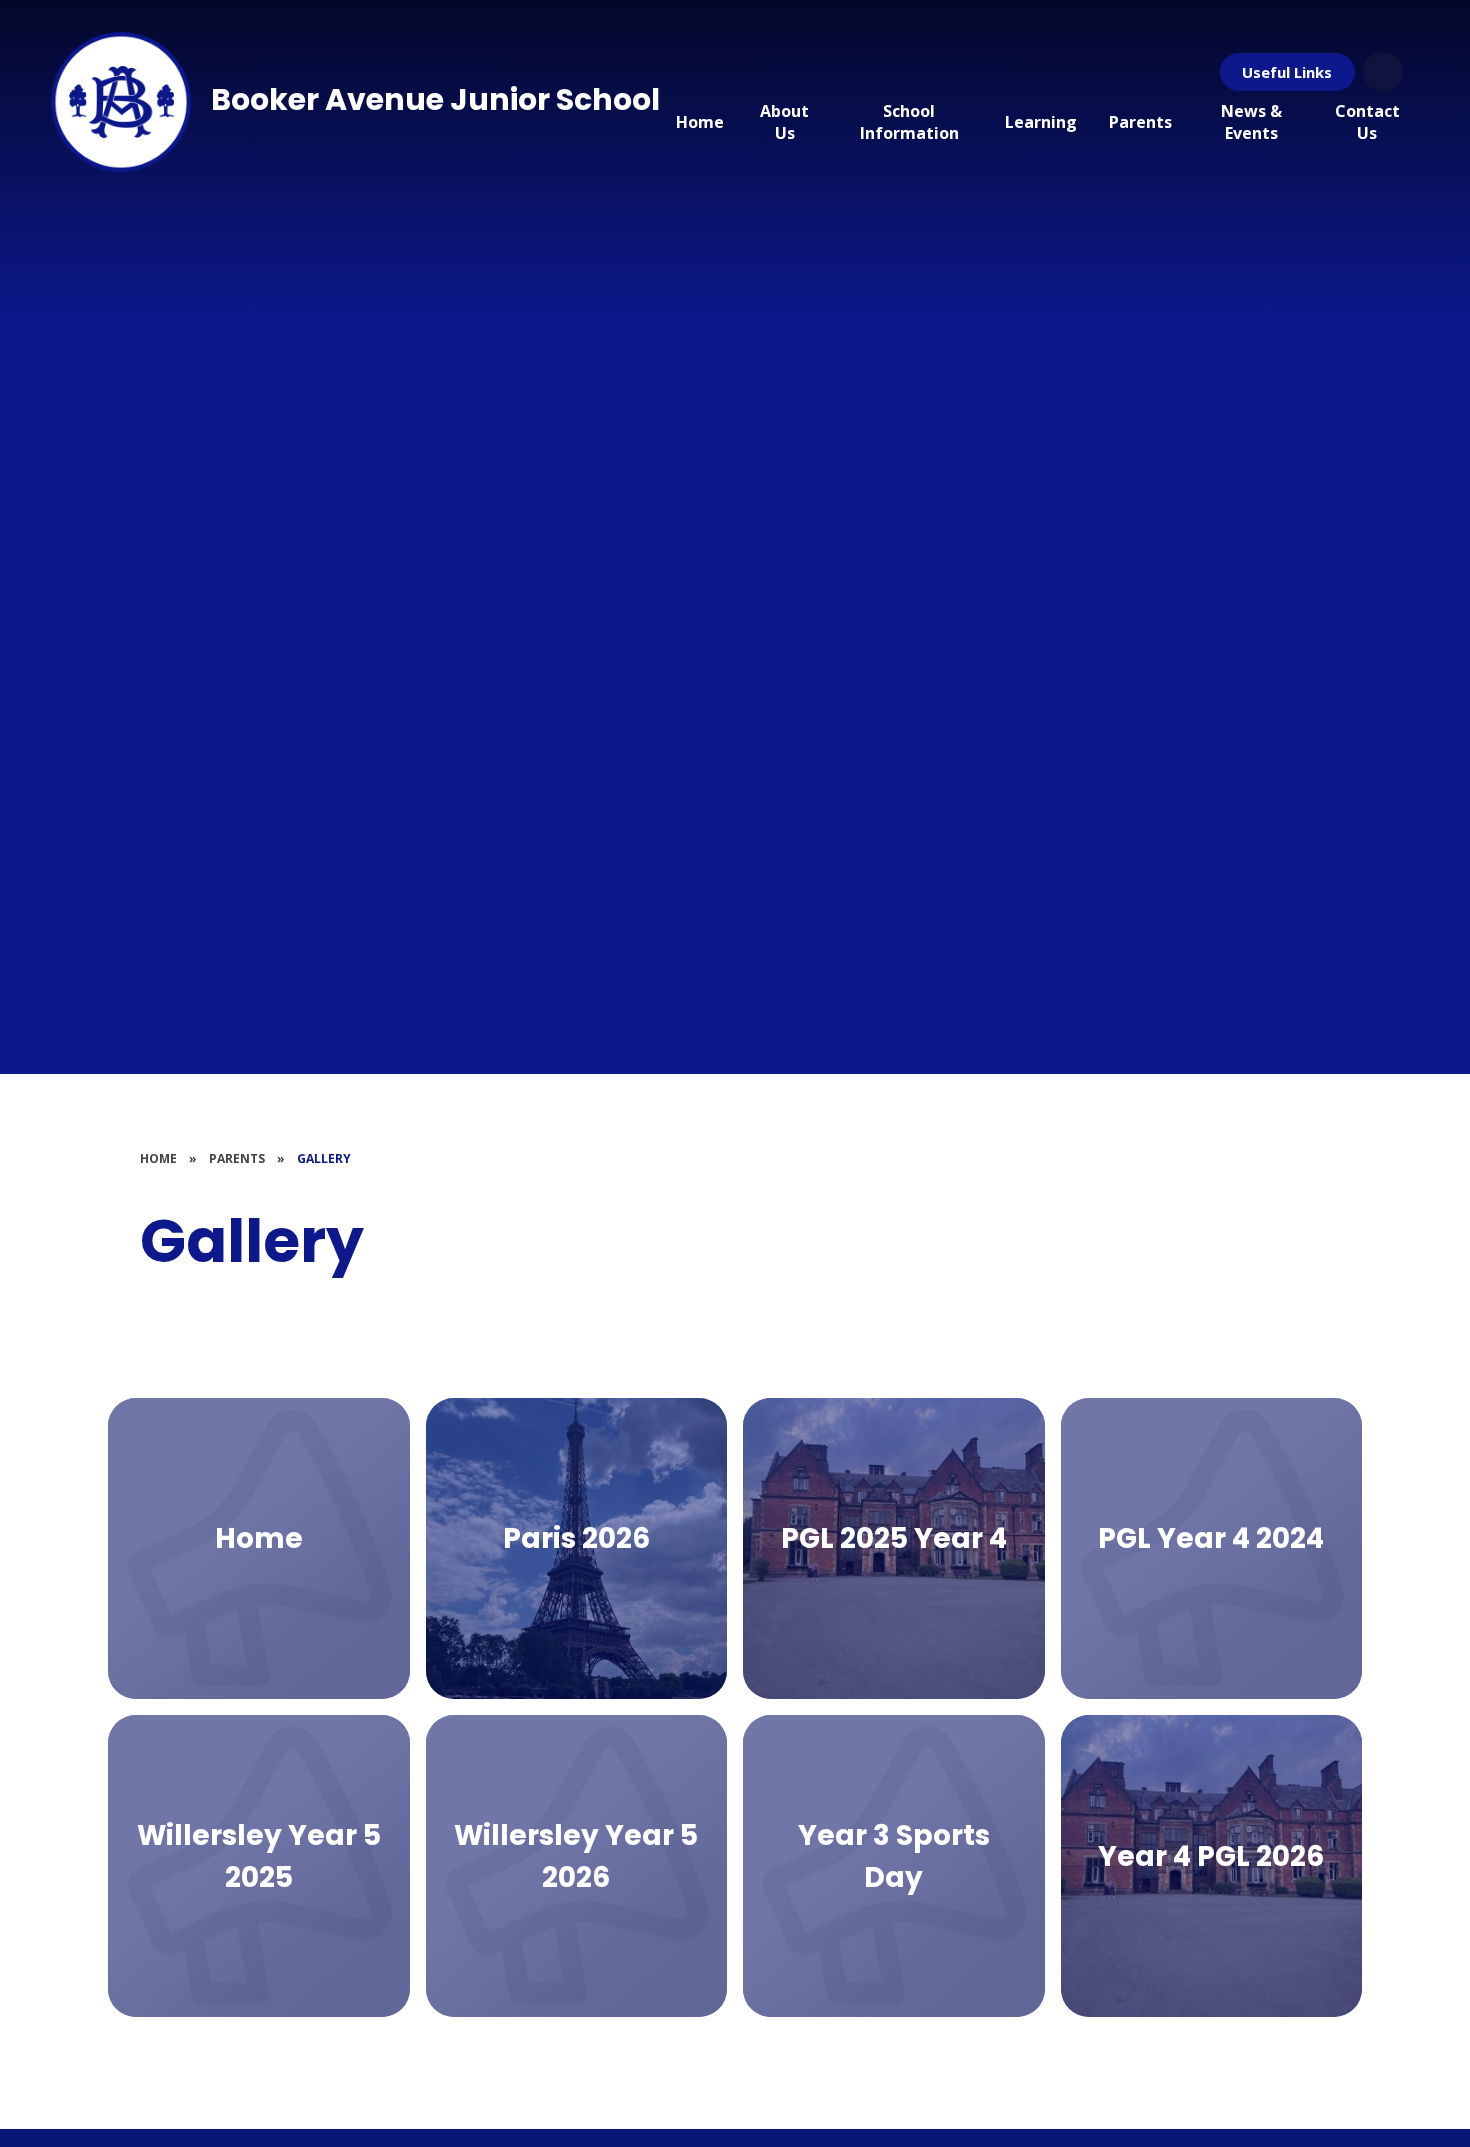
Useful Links (1287, 72)
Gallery (324, 1158)
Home (158, 1158)
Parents (237, 1158)
